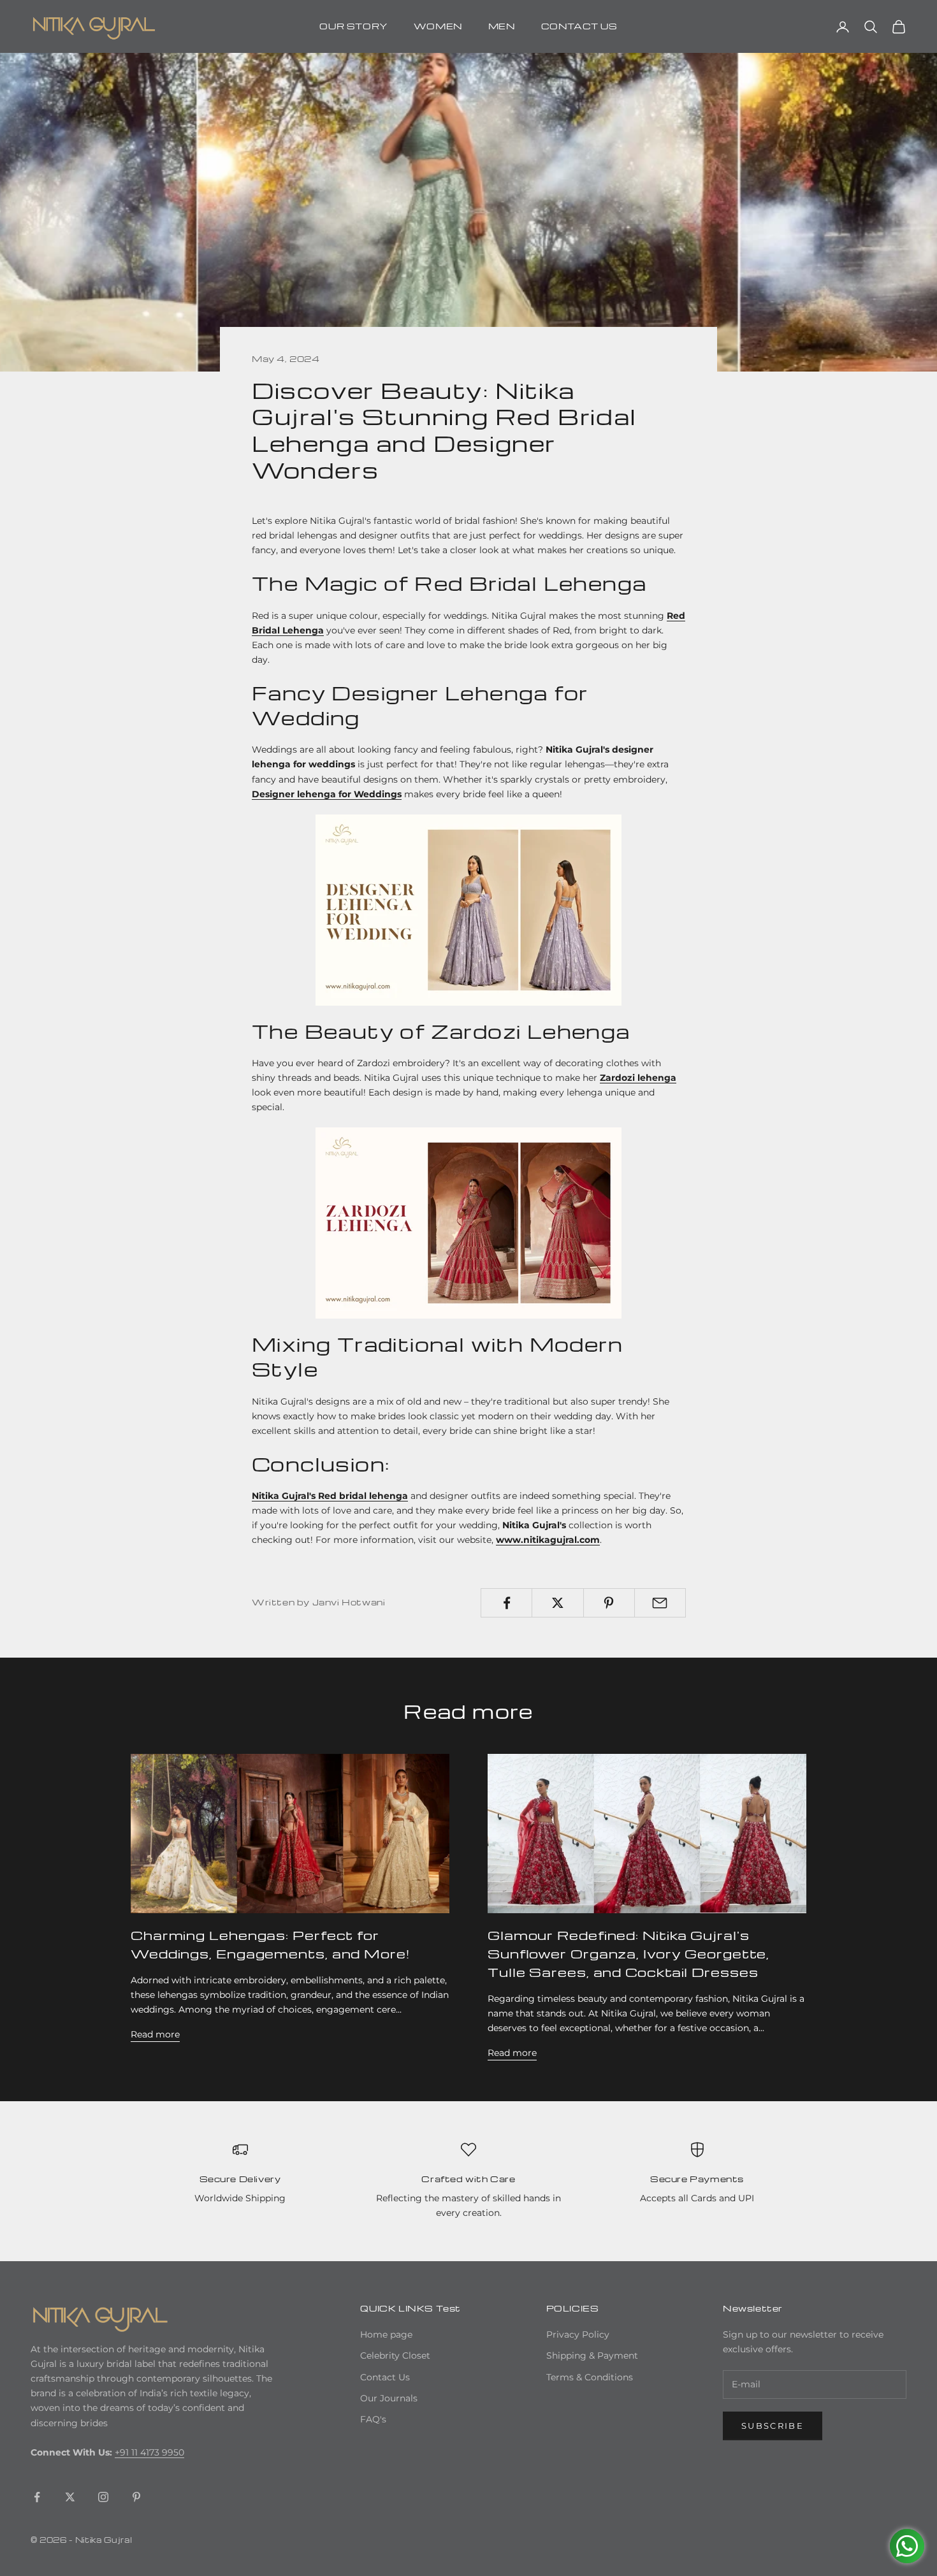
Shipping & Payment (592, 2355)
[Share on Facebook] (506, 1603)
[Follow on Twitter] (70, 2497)
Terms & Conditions (590, 2377)
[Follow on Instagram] (103, 2497)
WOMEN (438, 26)
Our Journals (389, 2398)
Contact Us (385, 2377)
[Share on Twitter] (557, 1603)
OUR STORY (353, 26)
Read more (155, 2034)
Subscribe (773, 2426)
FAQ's (373, 2419)
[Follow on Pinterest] (136, 2497)
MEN (502, 26)
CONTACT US (579, 26)
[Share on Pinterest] (609, 1603)
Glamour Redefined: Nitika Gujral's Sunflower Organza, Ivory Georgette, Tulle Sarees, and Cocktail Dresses (628, 1953)
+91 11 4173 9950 (149, 2452)
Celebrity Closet (395, 2355)
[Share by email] (660, 1603)
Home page (386, 2334)
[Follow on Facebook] (37, 2497)
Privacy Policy (578, 2334)
